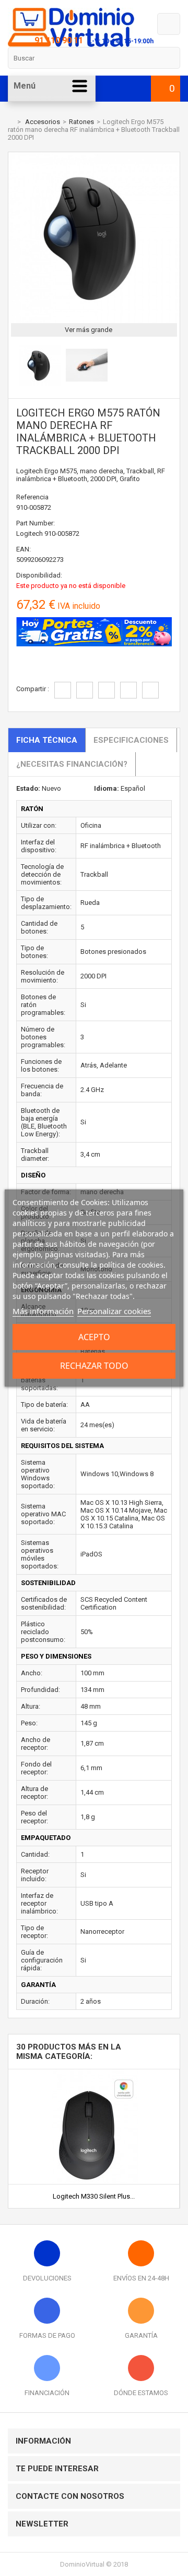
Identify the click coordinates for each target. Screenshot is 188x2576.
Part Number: (36, 523)
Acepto (94, 1337)
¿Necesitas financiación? (72, 764)
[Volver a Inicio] (10, 122)
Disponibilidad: (39, 575)
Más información (43, 1311)
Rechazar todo (94, 1366)
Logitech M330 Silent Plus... (94, 2196)
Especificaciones (131, 740)
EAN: (23, 549)
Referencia (32, 497)
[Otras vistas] (14, 367)
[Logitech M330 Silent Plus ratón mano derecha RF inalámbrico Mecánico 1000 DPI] (94, 2073)
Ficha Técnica (47, 740)
